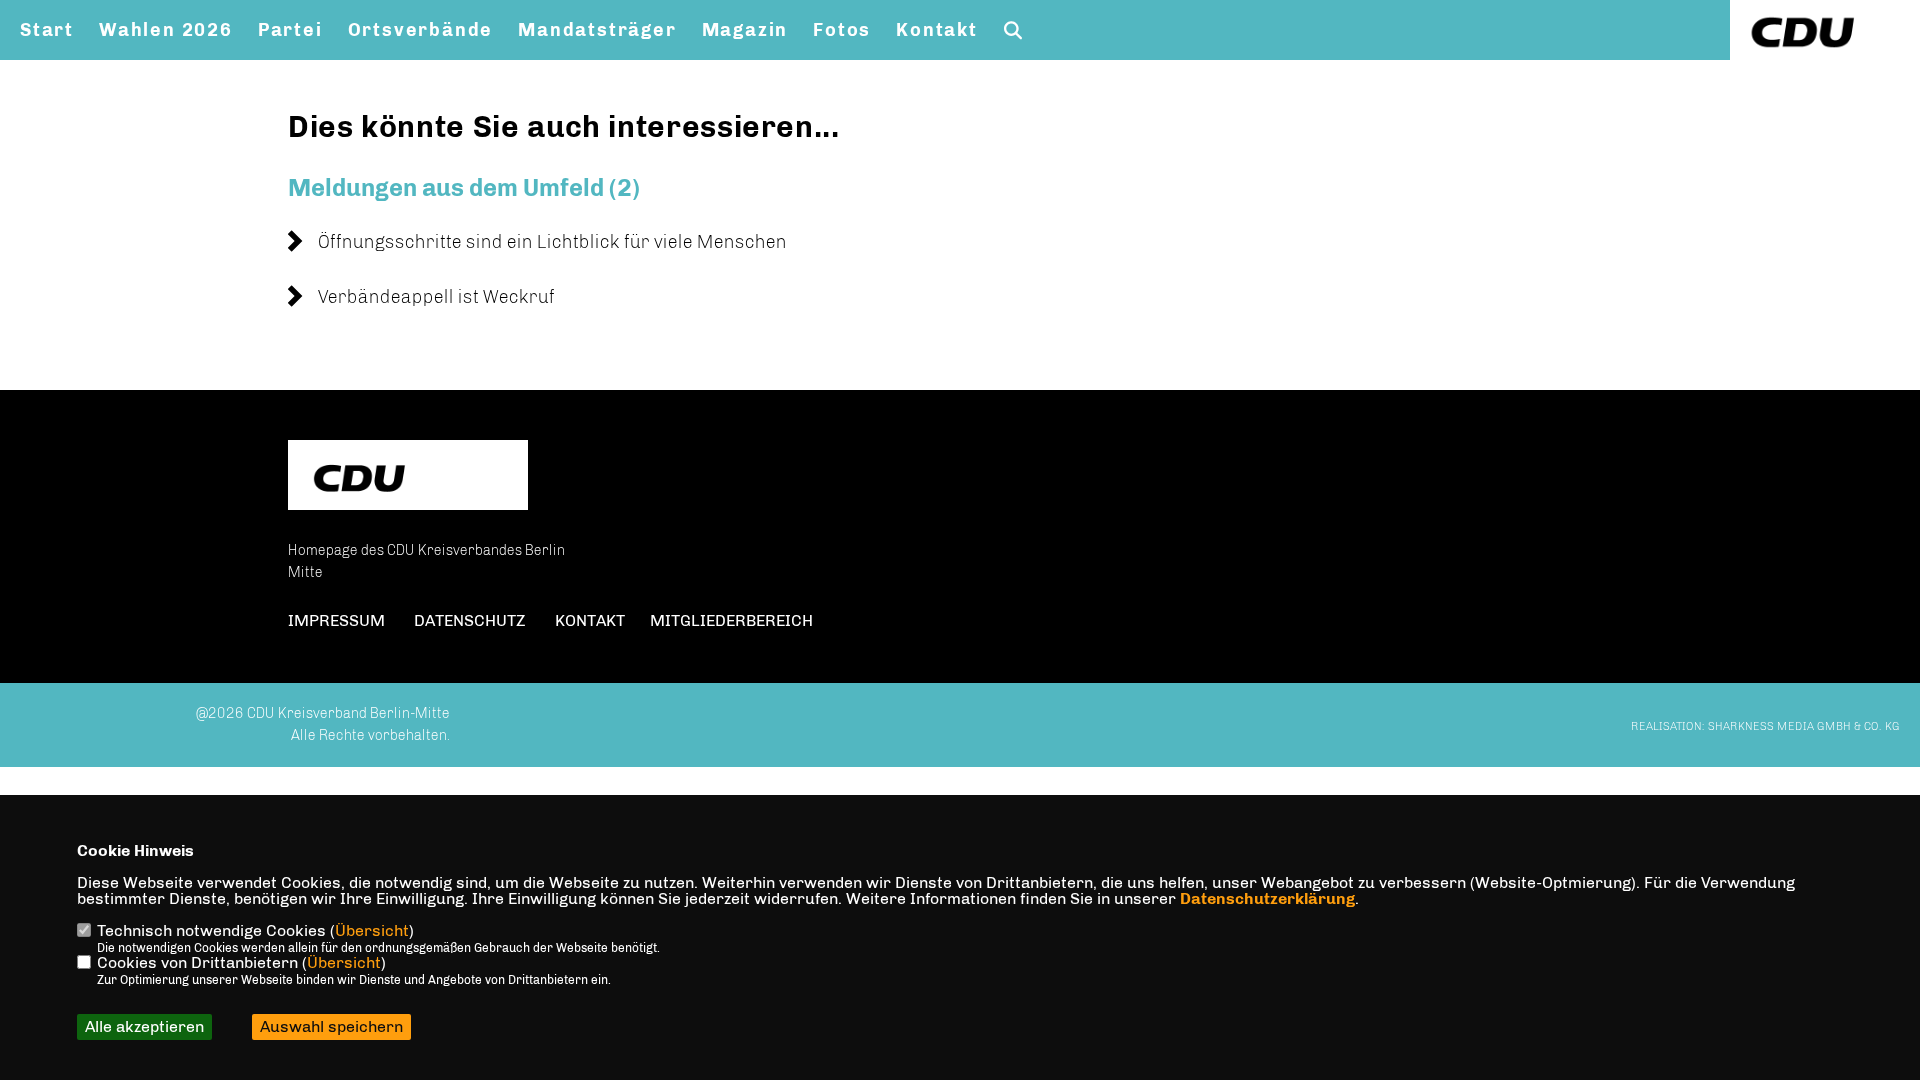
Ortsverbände (421, 30)
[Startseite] (408, 477)
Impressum (336, 620)
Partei (290, 30)
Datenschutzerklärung (1267, 898)
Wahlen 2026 (166, 30)
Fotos (842, 30)
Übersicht (372, 930)
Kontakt (937, 30)
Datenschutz (470, 620)
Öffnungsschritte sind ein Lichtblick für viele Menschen (552, 242)
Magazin (745, 30)
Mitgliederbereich (731, 620)
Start (47, 30)
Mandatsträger (597, 30)
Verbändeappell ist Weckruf (436, 297)
